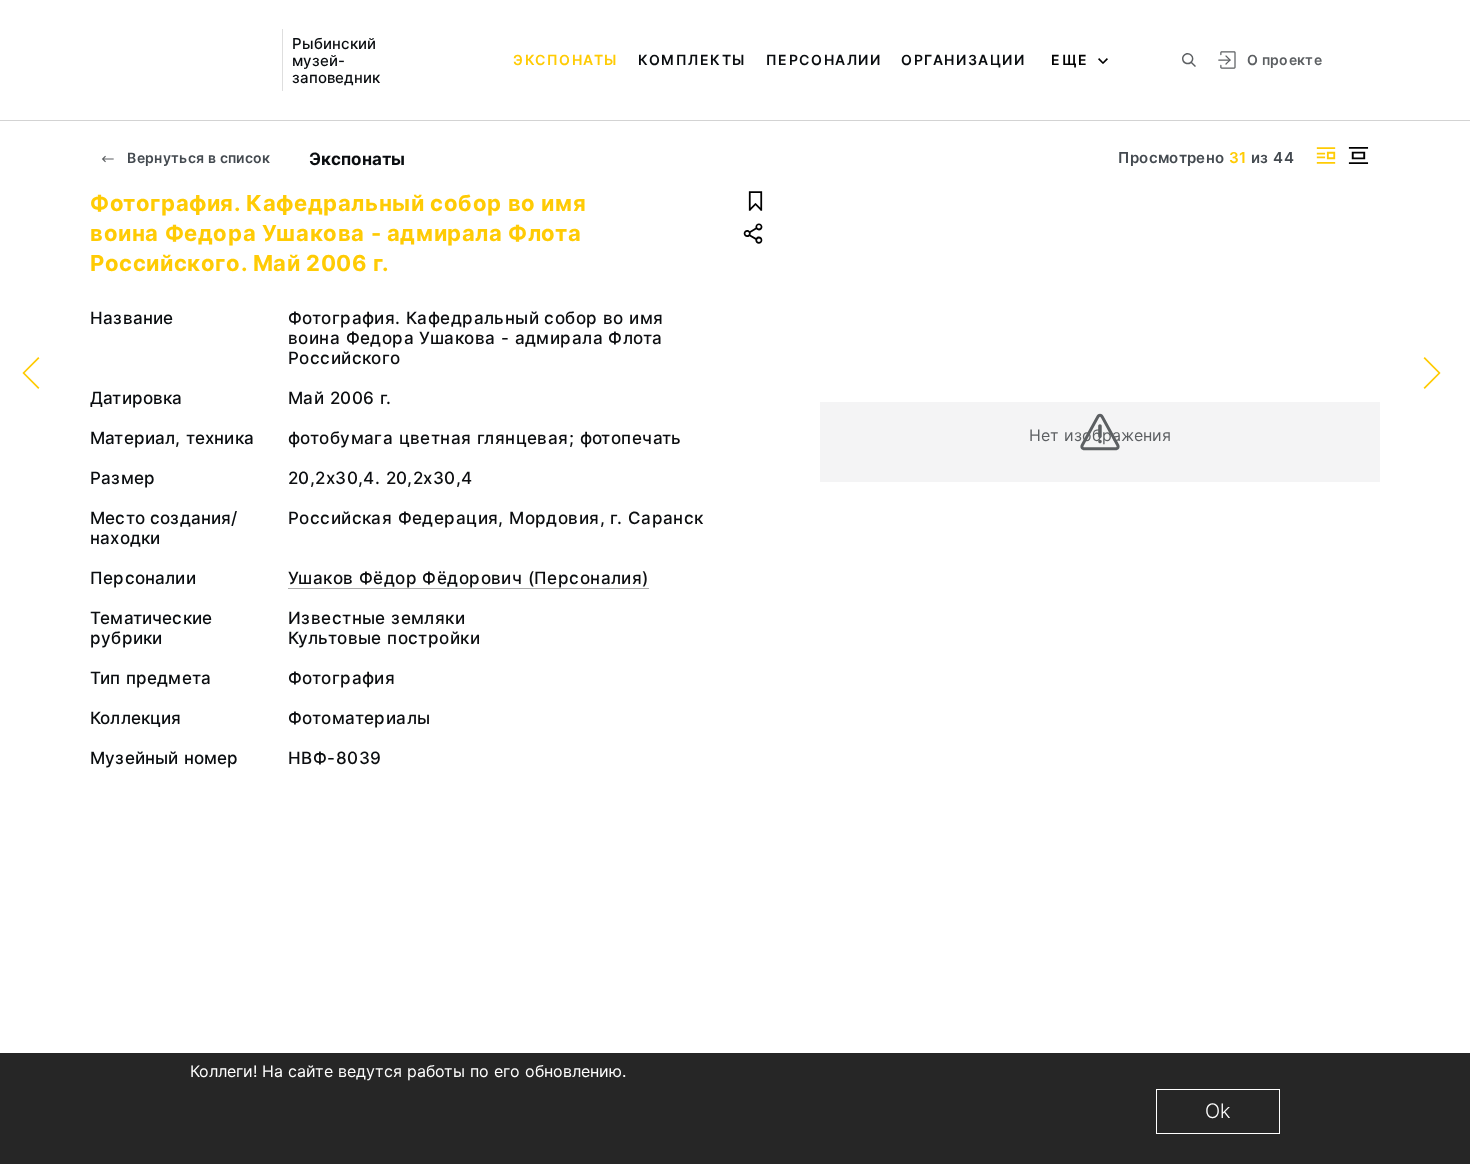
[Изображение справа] (1326, 155)
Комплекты (692, 59)
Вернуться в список (197, 157)
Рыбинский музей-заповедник (336, 60)
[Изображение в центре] (1358, 155)
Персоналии (823, 59)
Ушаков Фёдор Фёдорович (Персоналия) (468, 578)
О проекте (1284, 59)
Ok (1218, 1111)
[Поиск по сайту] (1189, 60)
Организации (963, 59)
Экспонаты (565, 59)
